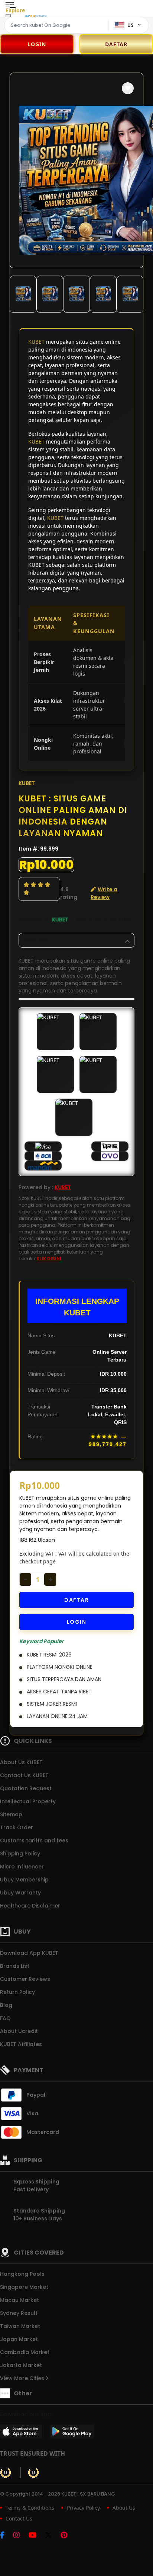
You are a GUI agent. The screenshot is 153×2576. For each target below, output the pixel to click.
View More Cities (23, 2378)
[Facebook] (6, 2536)
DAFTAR (76, 1600)
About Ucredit (19, 2031)
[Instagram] (20, 2536)
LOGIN (37, 44)
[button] (128, 88)
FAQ (5, 2018)
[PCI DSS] (6, 2472)
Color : (36, 940)
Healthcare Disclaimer (30, 1906)
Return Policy (17, 1992)
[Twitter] (52, 2536)
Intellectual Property (28, 1801)
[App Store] (22, 2434)
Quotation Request (26, 1788)
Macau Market (19, 2300)
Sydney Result (19, 2313)
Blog (6, 2005)
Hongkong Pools (22, 2274)
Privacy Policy (83, 2508)
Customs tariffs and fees (34, 1840)
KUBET (36, 342)
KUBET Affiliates (21, 2044)
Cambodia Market (25, 2352)
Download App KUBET (29, 1953)
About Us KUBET (21, 1762)
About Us (124, 2508)
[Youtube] (36, 2536)
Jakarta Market (21, 2365)
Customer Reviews (25, 1979)
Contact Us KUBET (24, 1775)
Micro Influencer (22, 1867)
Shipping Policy (20, 1854)
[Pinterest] (68, 2536)
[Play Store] (72, 2434)
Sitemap (11, 1814)
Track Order (17, 1827)
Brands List (15, 1966)
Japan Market (19, 2339)
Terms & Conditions (30, 2508)
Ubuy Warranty (20, 1893)
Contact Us (19, 2518)
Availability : (35, 919)
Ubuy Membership (24, 1880)
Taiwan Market (20, 2326)
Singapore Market (24, 2287)
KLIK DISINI (49, 1259)
